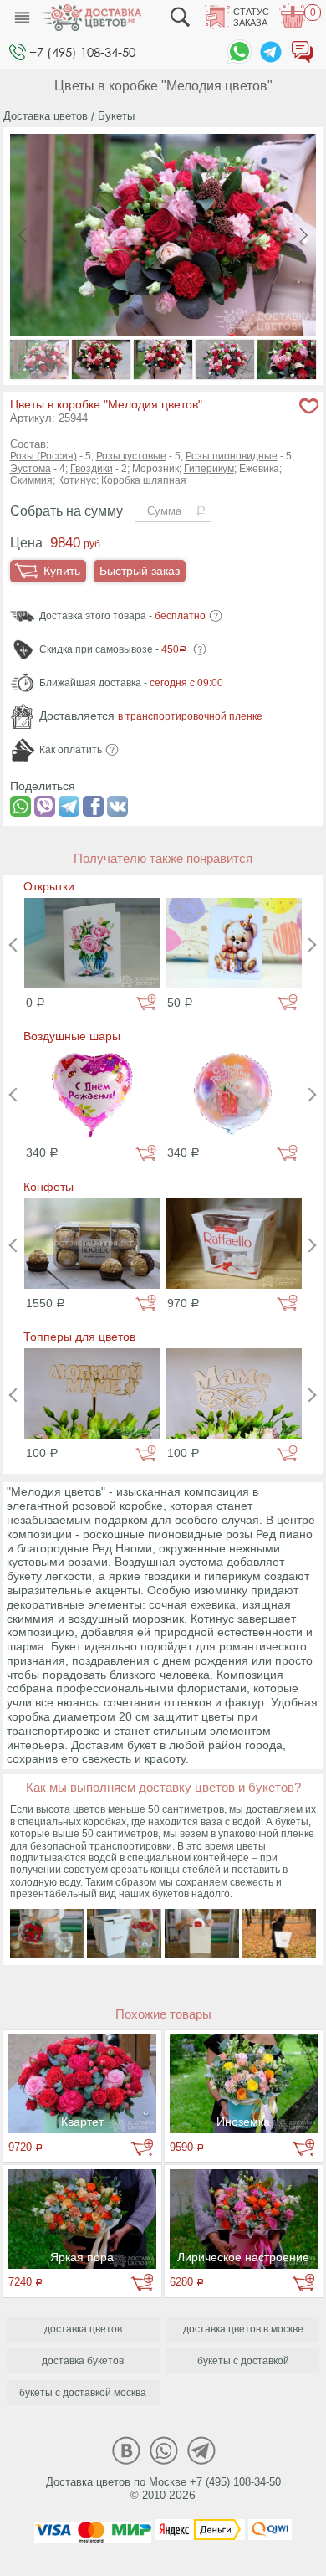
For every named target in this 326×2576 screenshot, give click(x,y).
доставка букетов (83, 2361)
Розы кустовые (131, 456)
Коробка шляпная (144, 480)
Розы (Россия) (43, 456)
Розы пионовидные (232, 456)
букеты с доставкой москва (83, 2393)
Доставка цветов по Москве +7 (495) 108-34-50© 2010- (163, 2489)
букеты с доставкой (243, 2361)
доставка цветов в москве (243, 2329)
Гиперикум (209, 469)
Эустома (31, 469)
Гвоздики (92, 469)
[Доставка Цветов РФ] (91, 18)
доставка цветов (83, 2329)
